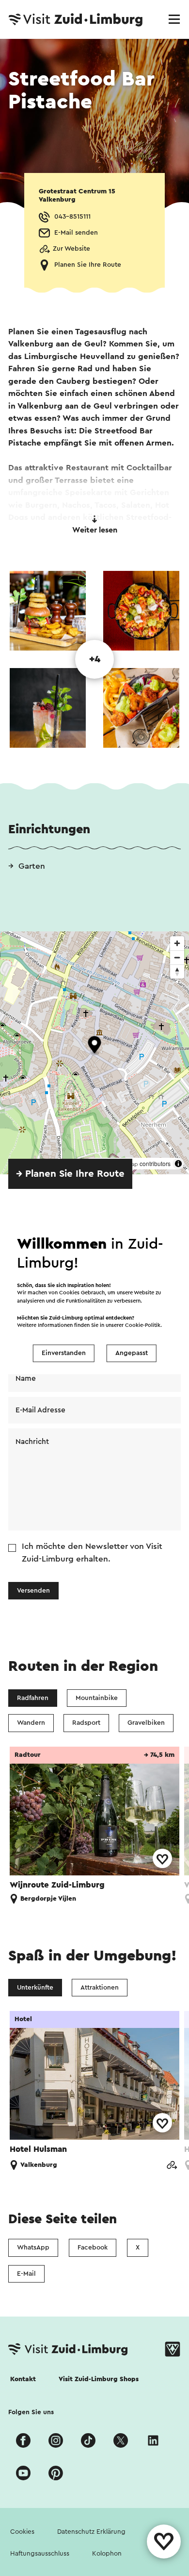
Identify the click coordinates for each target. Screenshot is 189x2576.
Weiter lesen (95, 530)
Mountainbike (97, 1698)
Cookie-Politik (143, 1326)
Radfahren (33, 1698)
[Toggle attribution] (178, 1164)
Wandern (31, 1723)
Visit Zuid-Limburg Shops (99, 2379)
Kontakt (23, 2379)
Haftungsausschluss (40, 2554)
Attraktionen (100, 1988)
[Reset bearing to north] (177, 971)
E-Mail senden (76, 233)
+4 (95, 659)
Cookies (22, 2532)
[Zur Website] (172, 2166)
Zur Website (71, 249)
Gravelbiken (146, 1723)
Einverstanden (64, 1353)
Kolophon (107, 2554)
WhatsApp (33, 2248)
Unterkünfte (35, 1988)
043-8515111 (72, 217)
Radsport (86, 1723)
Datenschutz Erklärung (91, 2532)
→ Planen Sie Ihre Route (70, 1174)
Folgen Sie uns (31, 2412)
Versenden (33, 1591)
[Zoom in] (177, 943)
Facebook (93, 2248)
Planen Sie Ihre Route (88, 265)
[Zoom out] (177, 957)
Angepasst (132, 1353)
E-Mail (26, 2274)
